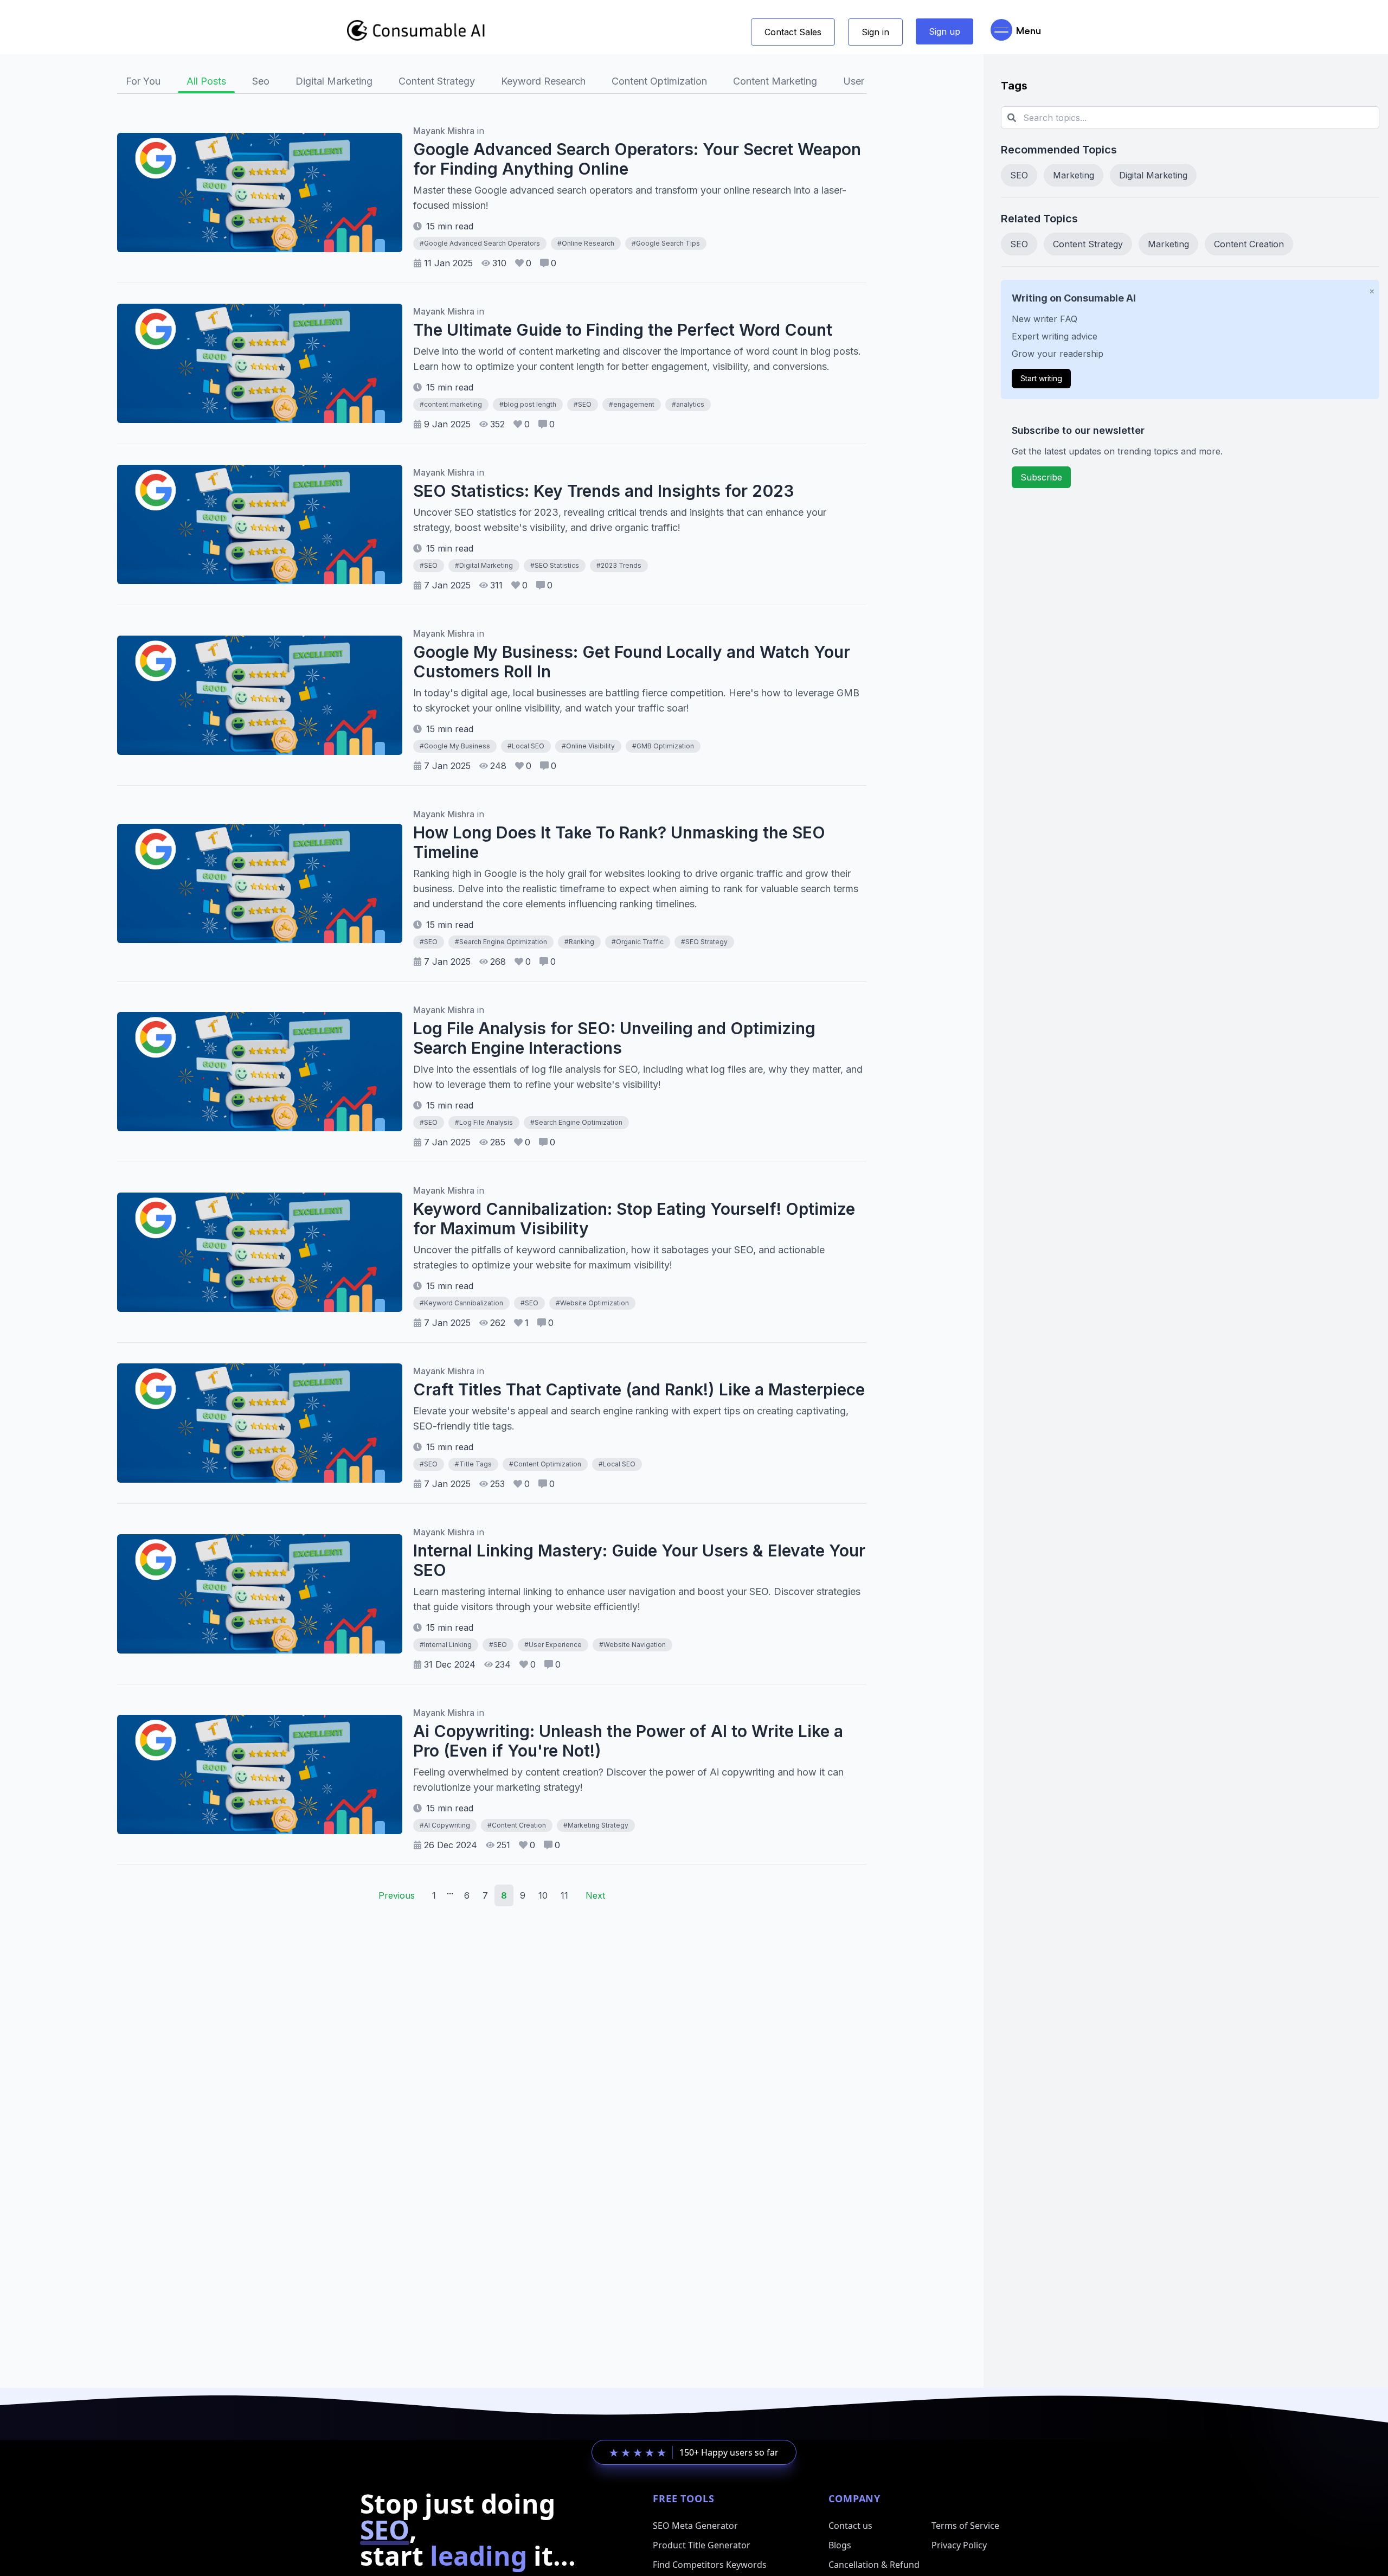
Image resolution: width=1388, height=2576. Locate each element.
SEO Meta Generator (695, 2526)
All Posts (206, 81)
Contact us (850, 2526)
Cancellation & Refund (874, 2565)
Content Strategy (437, 81)
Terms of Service (965, 2526)
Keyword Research (543, 81)
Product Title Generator (702, 2545)
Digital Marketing (334, 81)
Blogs (840, 2545)
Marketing (1074, 175)
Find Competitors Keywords (710, 2565)
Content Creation (1249, 244)
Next (595, 1895)
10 (543, 1895)
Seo (261, 81)
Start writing (1041, 378)
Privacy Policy (959, 2545)
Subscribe (1041, 477)
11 (564, 1895)
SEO (1019, 175)
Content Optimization (659, 81)
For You (143, 81)
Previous (397, 1895)
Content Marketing (775, 81)
